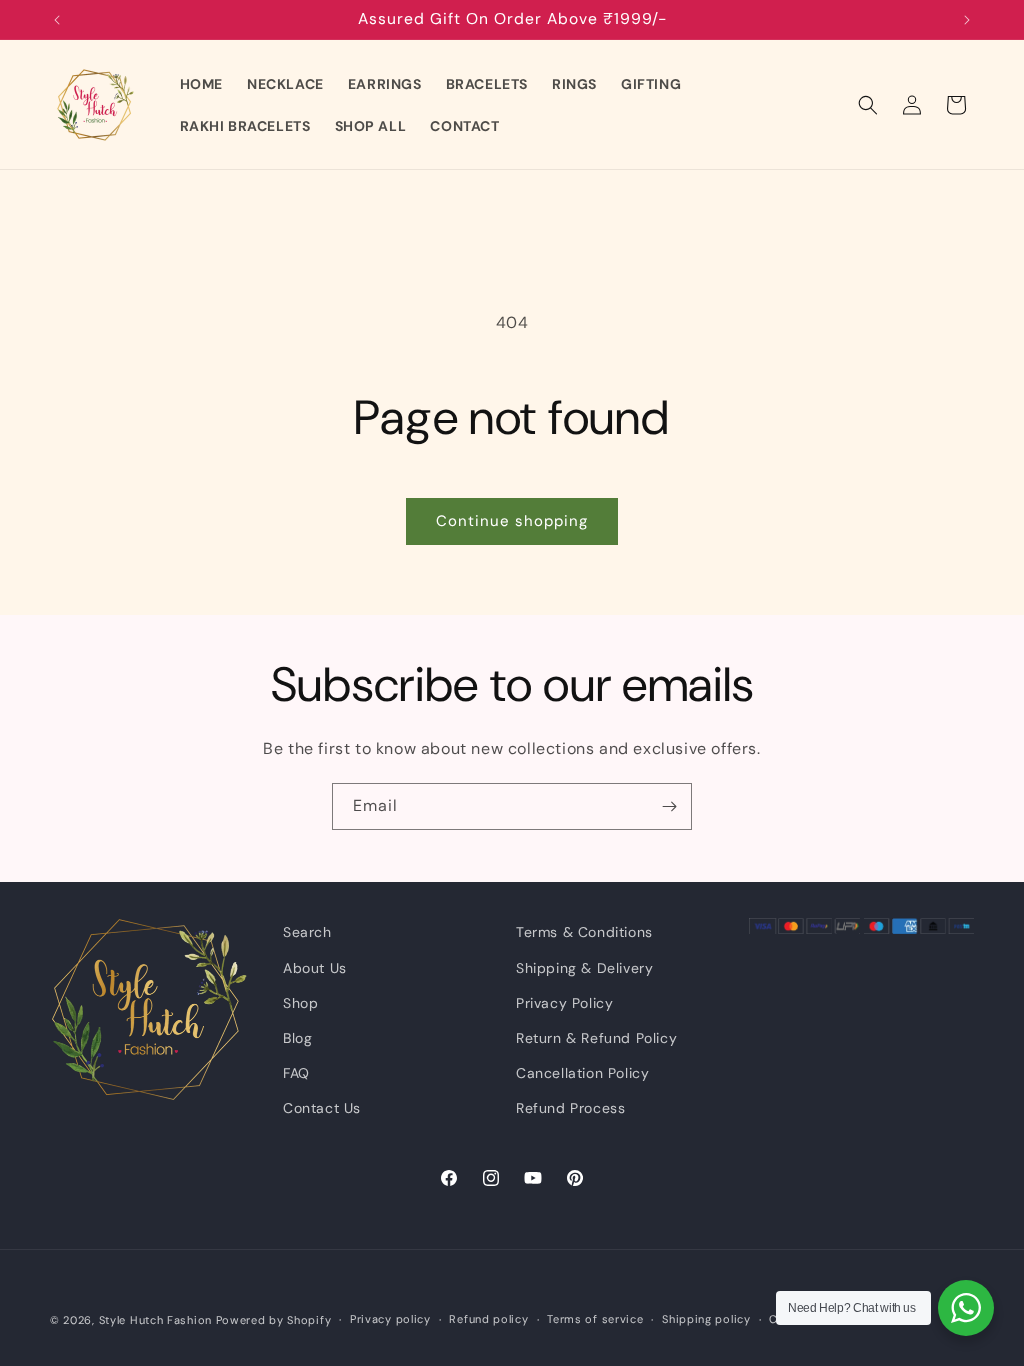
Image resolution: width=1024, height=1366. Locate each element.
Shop (300, 1003)
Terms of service (595, 1319)
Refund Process (570, 1108)
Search (307, 932)
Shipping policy (706, 1319)
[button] (868, 105)
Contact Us (322, 1108)
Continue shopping (512, 521)
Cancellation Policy (582, 1073)
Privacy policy (390, 1319)
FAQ (296, 1073)
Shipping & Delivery (584, 968)
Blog (297, 1038)
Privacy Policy (564, 1003)
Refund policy (488, 1319)
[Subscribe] (669, 806)
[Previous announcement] (57, 20)
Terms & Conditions (584, 932)
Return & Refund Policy (596, 1038)
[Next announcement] (967, 20)
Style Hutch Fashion (155, 1320)
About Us (315, 968)
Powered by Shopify (274, 1320)
